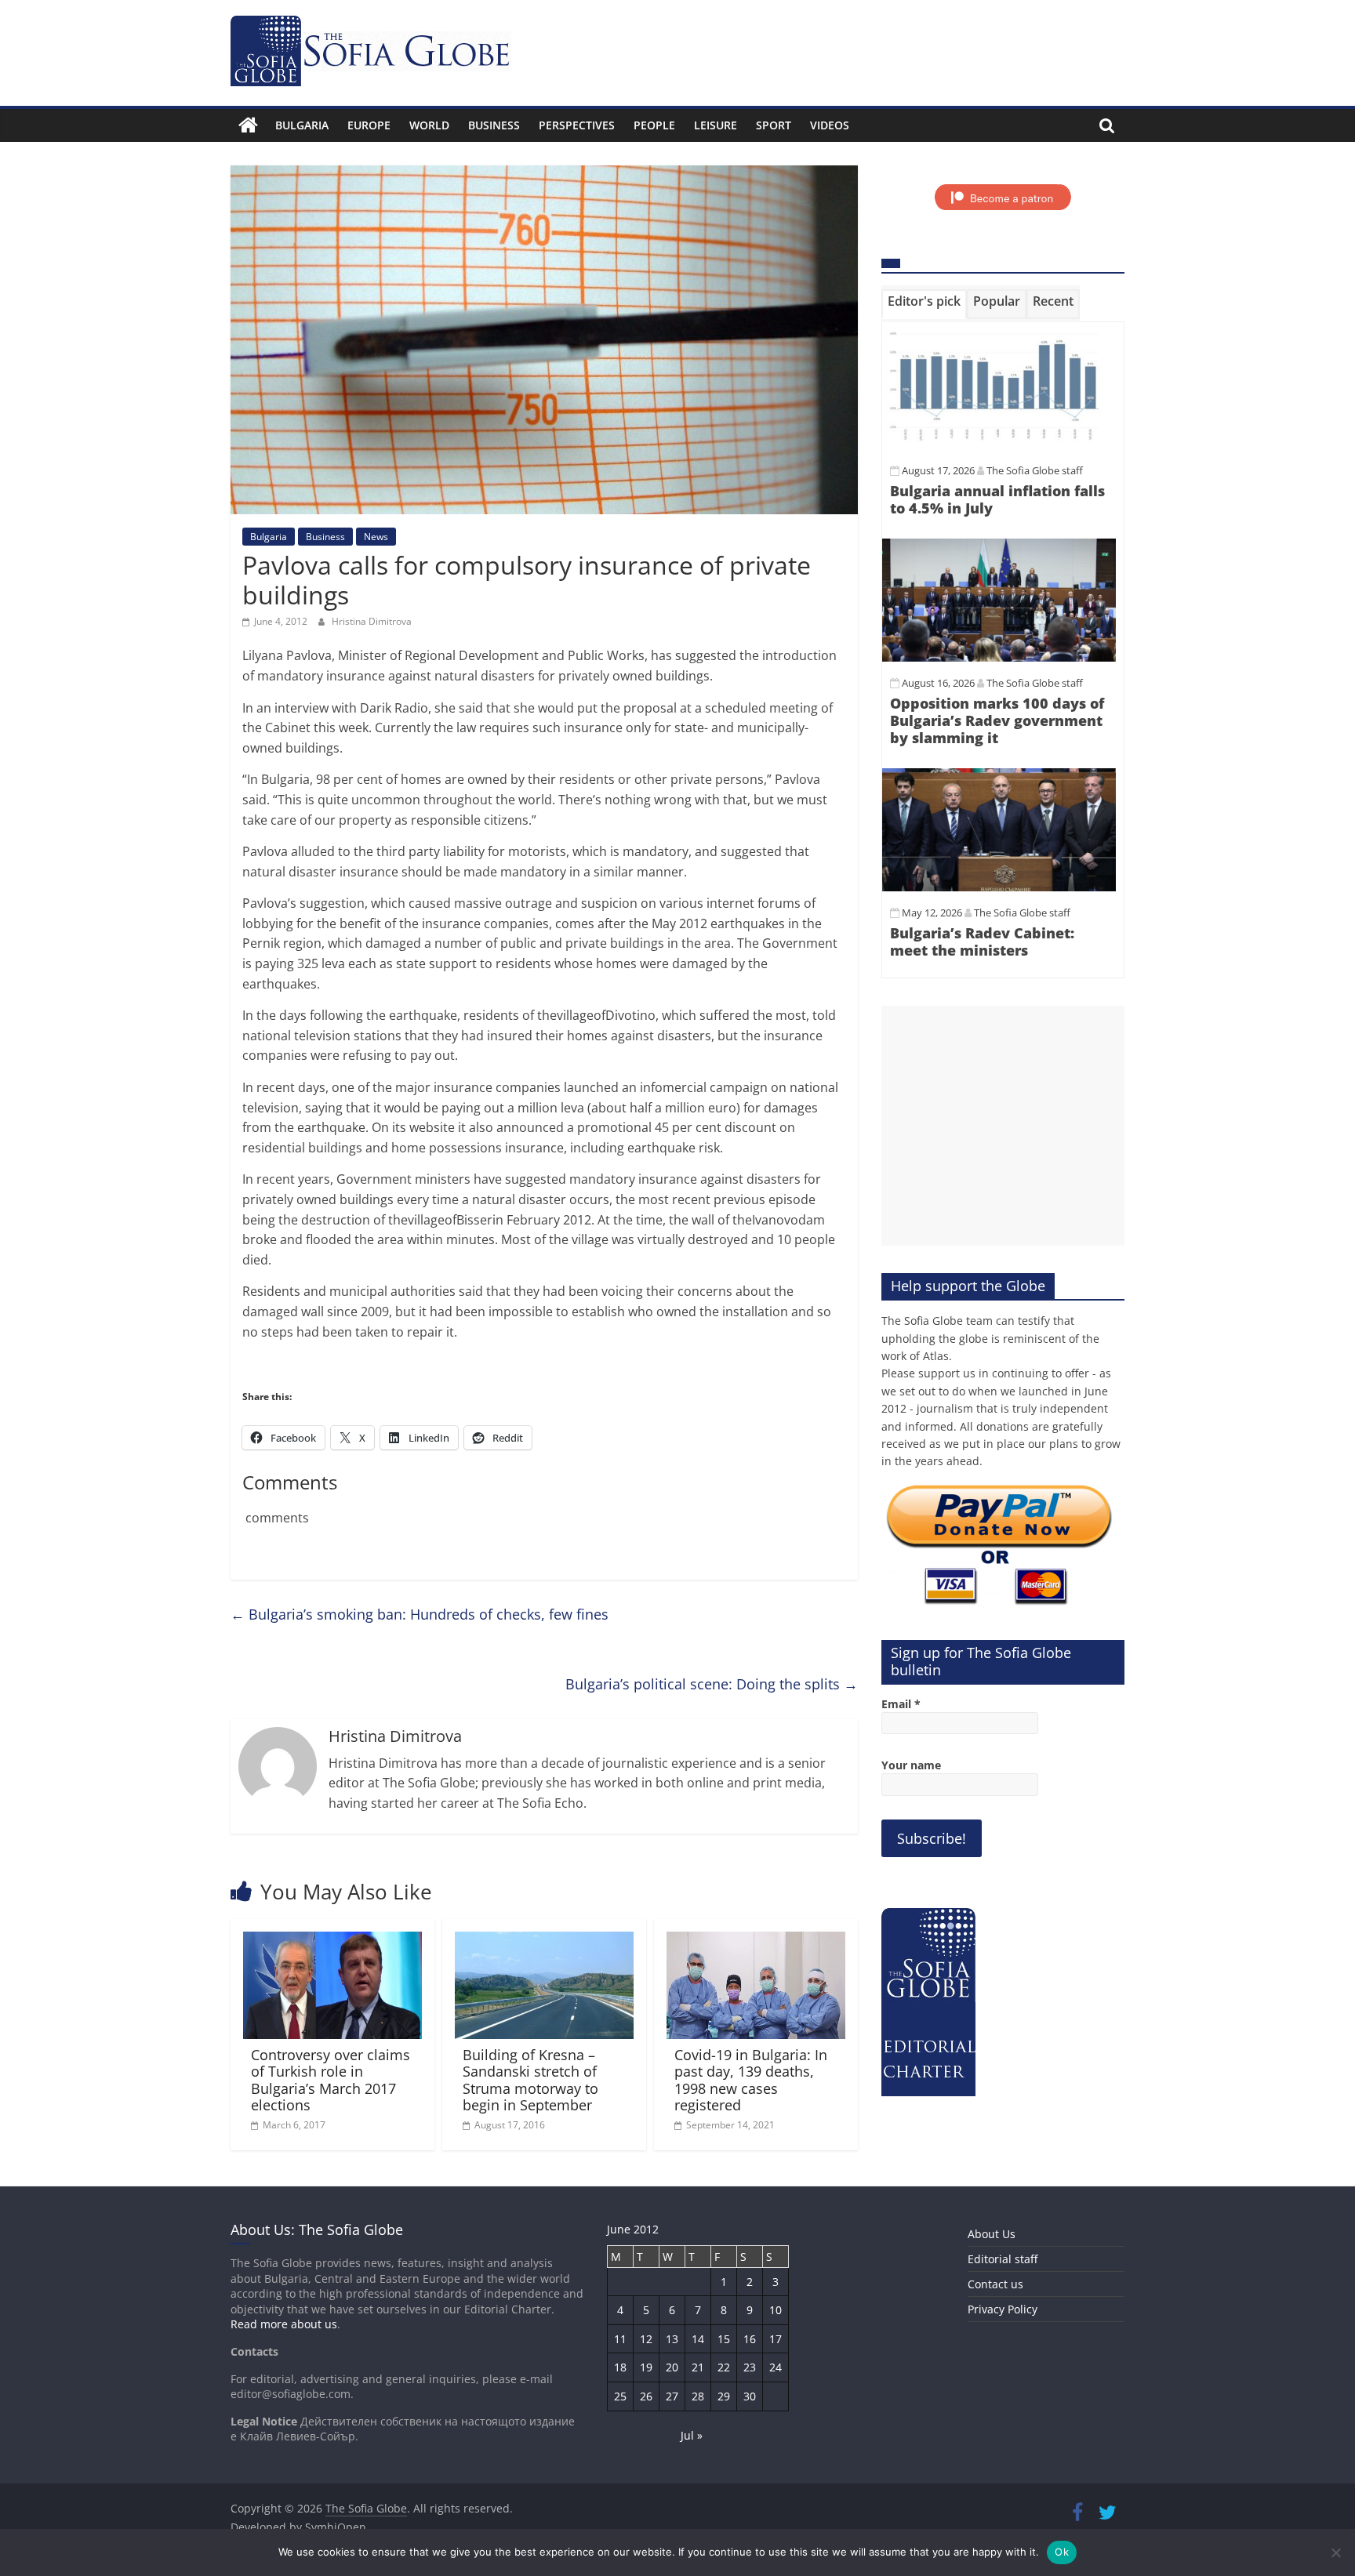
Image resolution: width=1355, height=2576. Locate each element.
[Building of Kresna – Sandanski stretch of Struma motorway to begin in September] (544, 1941)
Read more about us (284, 2324)
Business (494, 125)
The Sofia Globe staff (1035, 470)
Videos (830, 125)
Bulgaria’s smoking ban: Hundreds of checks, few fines (420, 1614)
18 (620, 2367)
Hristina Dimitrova (372, 621)
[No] (1335, 2552)
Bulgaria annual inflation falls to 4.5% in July (997, 499)
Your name (911, 1765)
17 (776, 2339)
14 (698, 2339)
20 (672, 2367)
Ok (1062, 2552)
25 (620, 2396)
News (376, 537)
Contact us (995, 2284)
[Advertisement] (1003, 1126)
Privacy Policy (1003, 2309)
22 (724, 2367)
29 (724, 2396)
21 (698, 2367)
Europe (369, 125)
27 (672, 2396)
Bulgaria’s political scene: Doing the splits (712, 1684)
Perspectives (577, 125)
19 (646, 2367)
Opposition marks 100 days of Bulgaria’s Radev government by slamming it (997, 720)
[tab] (924, 304)
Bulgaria (302, 125)
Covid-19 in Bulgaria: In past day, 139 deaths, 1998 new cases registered (751, 2080)
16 (750, 2339)
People (654, 125)
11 (620, 2339)
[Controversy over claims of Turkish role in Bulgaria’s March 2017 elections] (332, 1941)
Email (901, 1704)
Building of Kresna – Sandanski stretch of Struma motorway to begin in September (530, 2080)
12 (646, 2339)
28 (698, 2396)
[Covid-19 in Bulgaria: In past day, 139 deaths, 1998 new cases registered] (756, 1941)
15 (724, 2339)
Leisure (716, 125)
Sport (774, 125)
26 (646, 2396)
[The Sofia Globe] (248, 125)
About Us (992, 2234)
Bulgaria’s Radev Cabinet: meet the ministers (982, 942)
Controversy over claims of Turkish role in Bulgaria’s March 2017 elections (331, 2080)
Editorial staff (1003, 2259)
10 (776, 2310)
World (429, 125)
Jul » (692, 2435)
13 (672, 2339)
